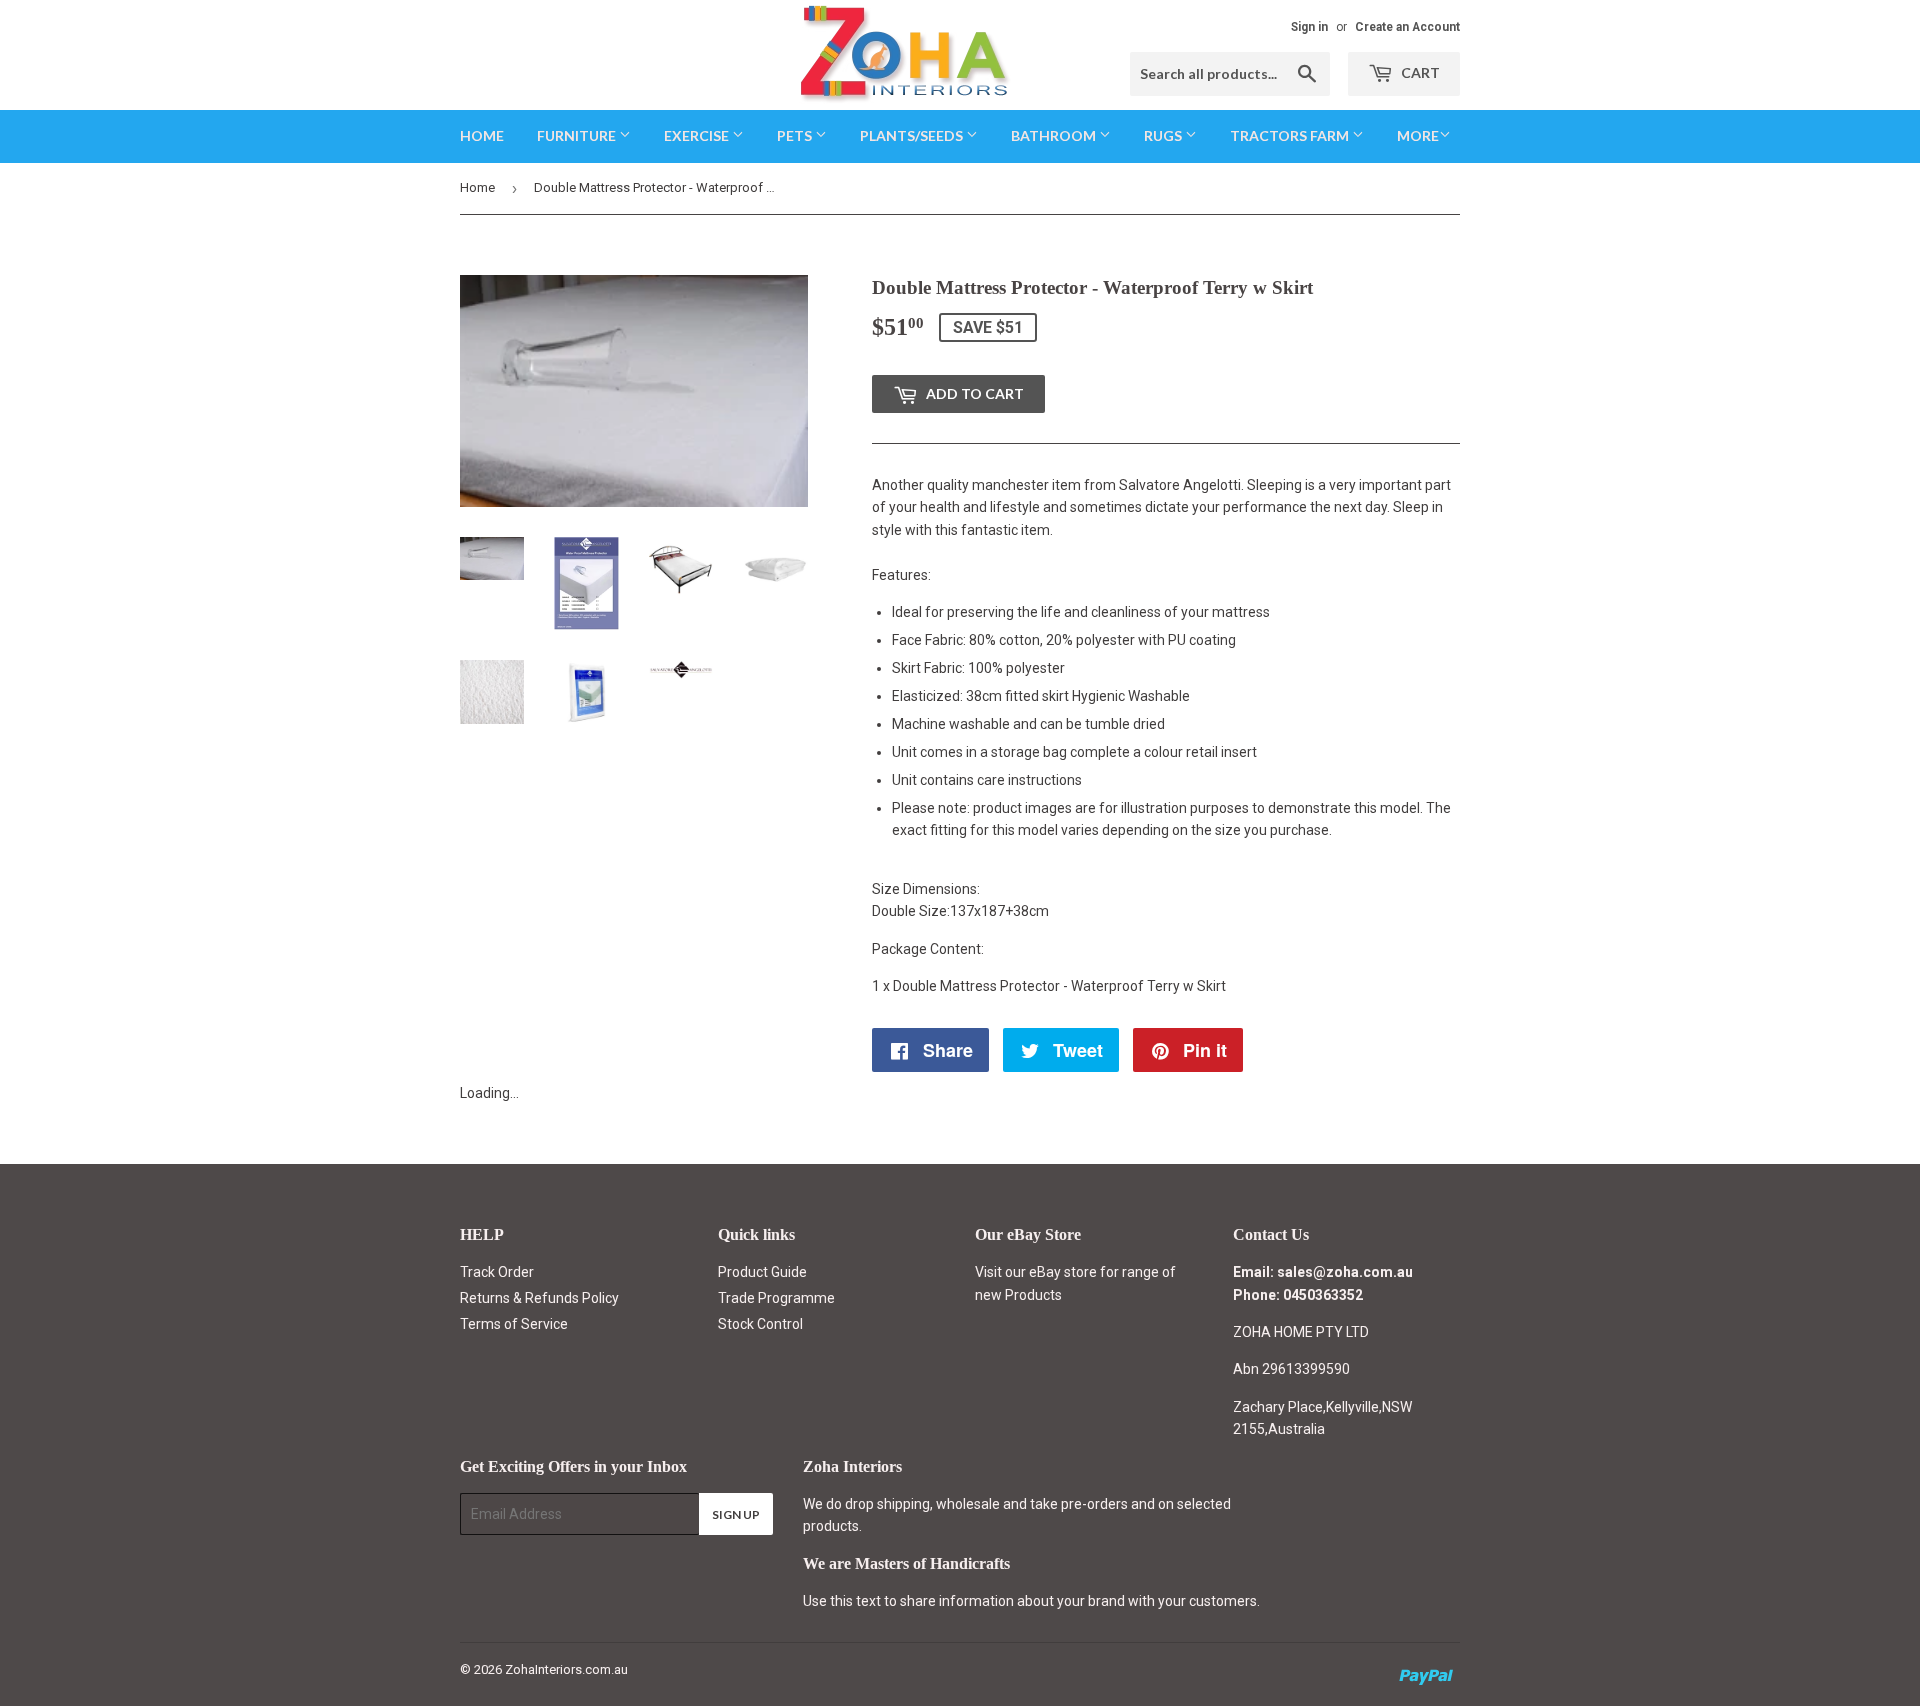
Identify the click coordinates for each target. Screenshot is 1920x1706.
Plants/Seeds (913, 135)
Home (482, 135)
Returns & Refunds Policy (539, 1298)
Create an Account (1407, 27)
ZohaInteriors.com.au (566, 1669)
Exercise (698, 135)
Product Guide (762, 1272)
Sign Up (736, 1514)
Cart (1419, 72)
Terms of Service (514, 1324)
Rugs (1164, 135)
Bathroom (1055, 135)
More (1418, 135)
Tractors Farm (1291, 135)
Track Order (497, 1272)
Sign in (1309, 27)
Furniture (578, 135)
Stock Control (760, 1324)
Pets (796, 135)
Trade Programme (776, 1298)
